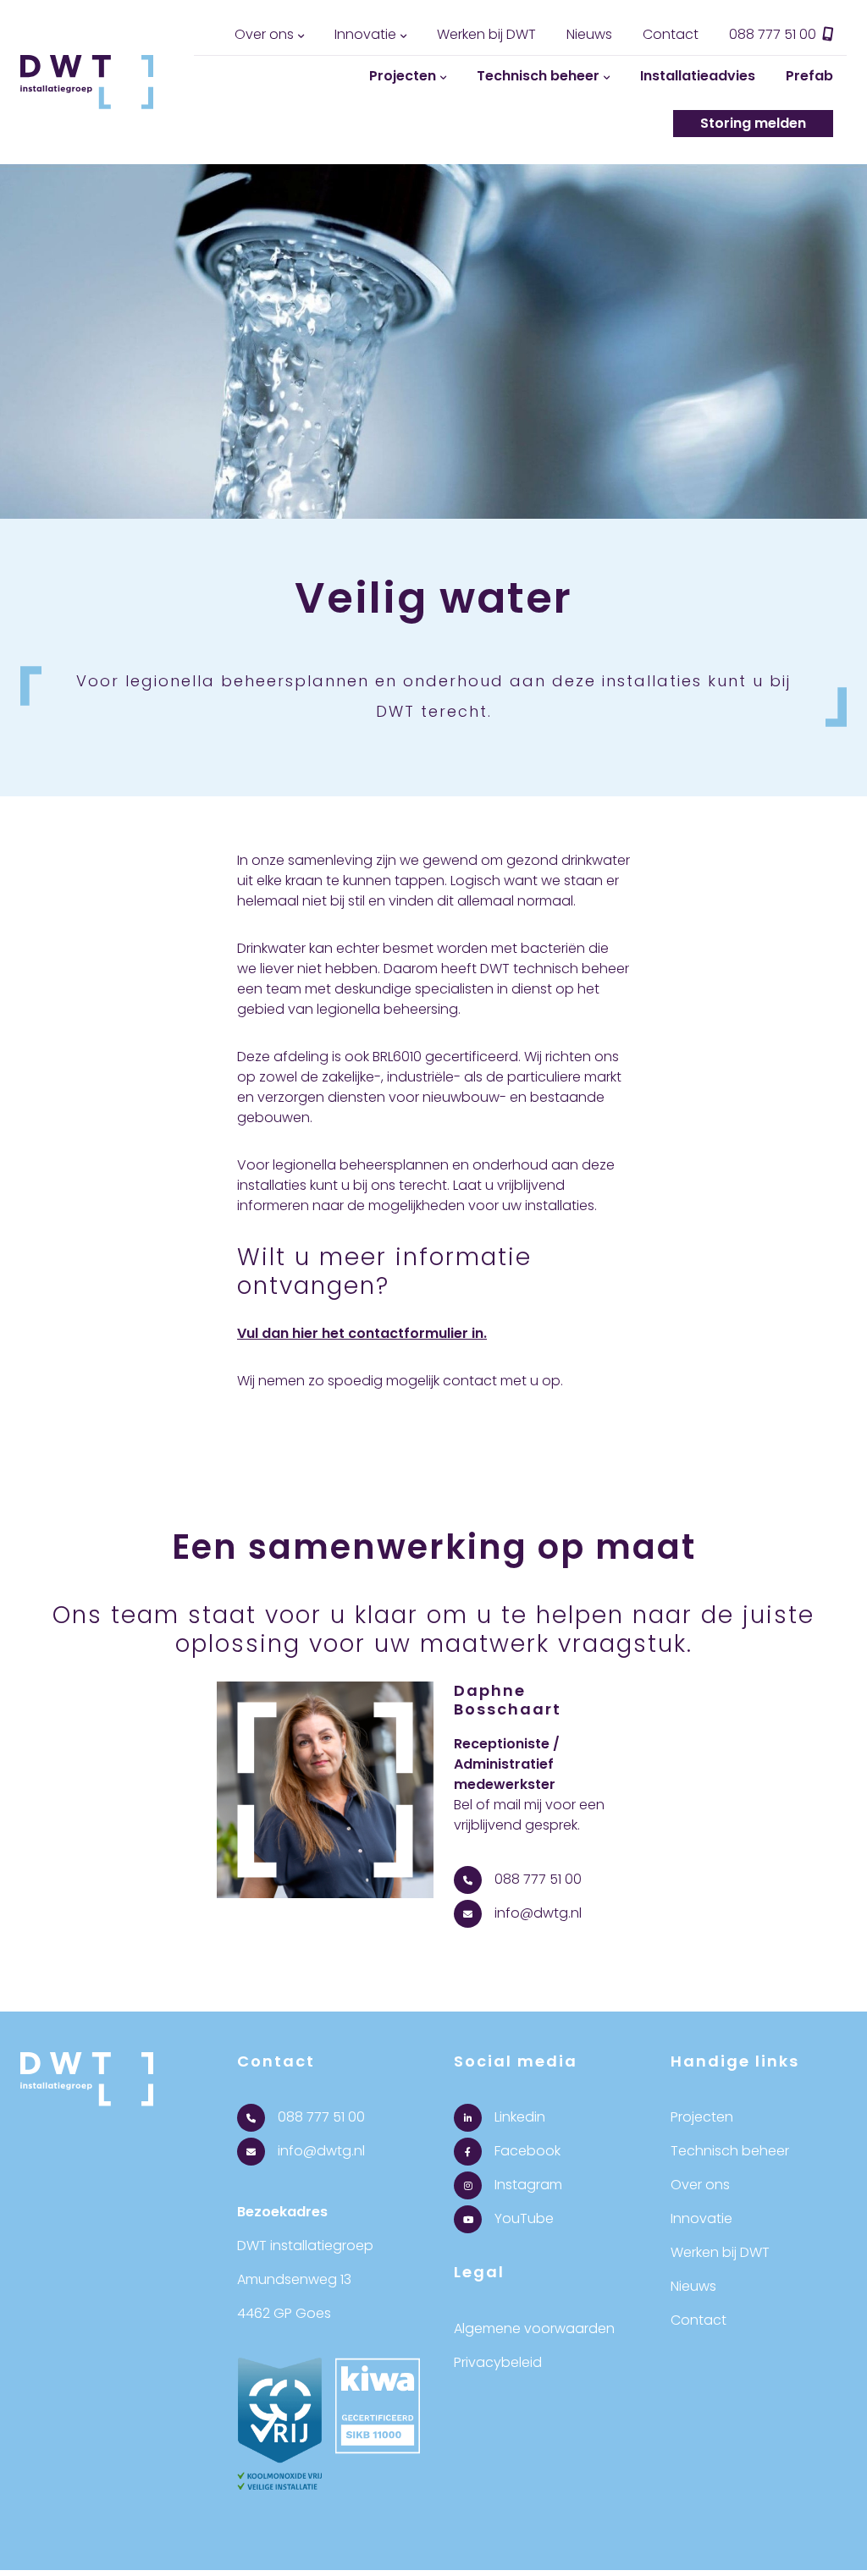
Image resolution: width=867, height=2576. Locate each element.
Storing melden (753, 123)
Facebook (526, 2151)
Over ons (264, 34)
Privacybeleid (498, 2362)
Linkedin (518, 2117)
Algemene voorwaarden (534, 2328)
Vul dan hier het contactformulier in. (362, 1333)
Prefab (809, 76)
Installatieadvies (698, 76)
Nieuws (589, 34)
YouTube (522, 2218)
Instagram (527, 2185)
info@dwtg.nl (536, 1913)
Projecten (403, 76)
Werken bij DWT (486, 34)
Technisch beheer (538, 76)
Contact (671, 34)
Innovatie (365, 34)
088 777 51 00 (774, 34)
